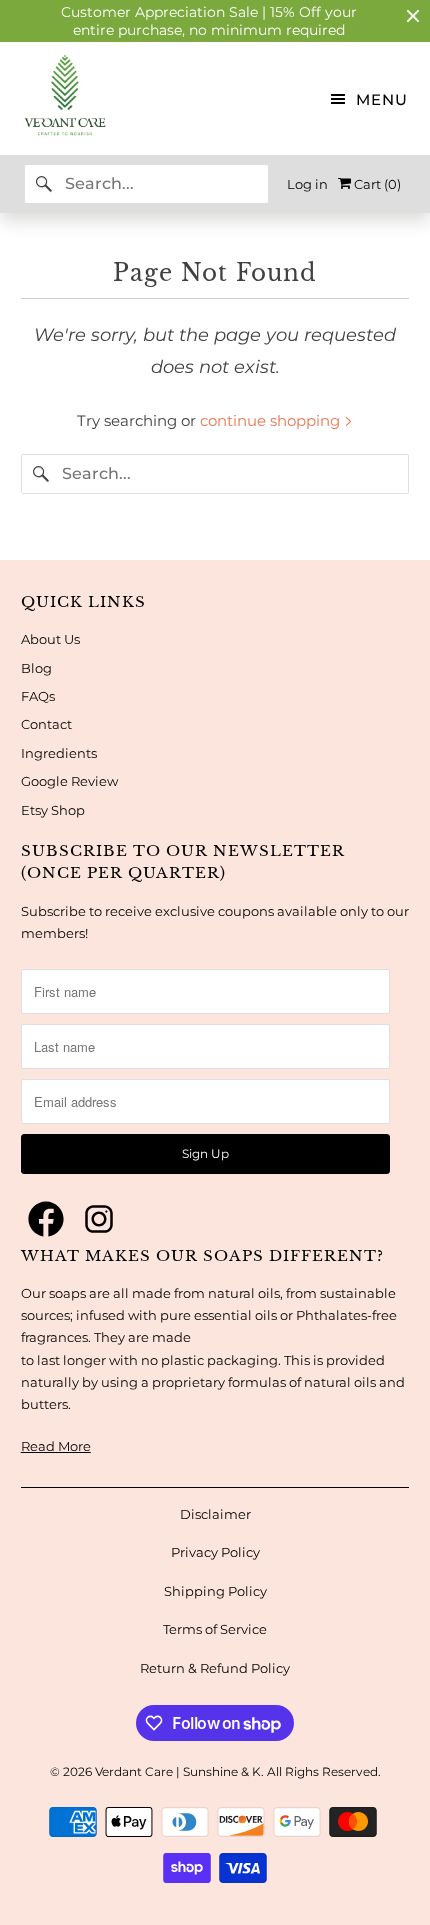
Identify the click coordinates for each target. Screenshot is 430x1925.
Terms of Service (215, 1629)
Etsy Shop (53, 810)
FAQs (38, 696)
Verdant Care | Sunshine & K (178, 1771)
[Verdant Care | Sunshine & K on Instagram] (99, 1220)
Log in (307, 184)
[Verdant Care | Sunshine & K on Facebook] (46, 1220)
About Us (50, 639)
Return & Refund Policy (215, 1668)
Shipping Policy (215, 1591)
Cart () (376, 184)
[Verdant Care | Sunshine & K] (54, 98)
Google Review (69, 781)
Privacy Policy (215, 1552)
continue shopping (272, 420)
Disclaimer (215, 1514)
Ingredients (59, 753)
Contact (46, 724)
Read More (56, 1446)
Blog (36, 668)
